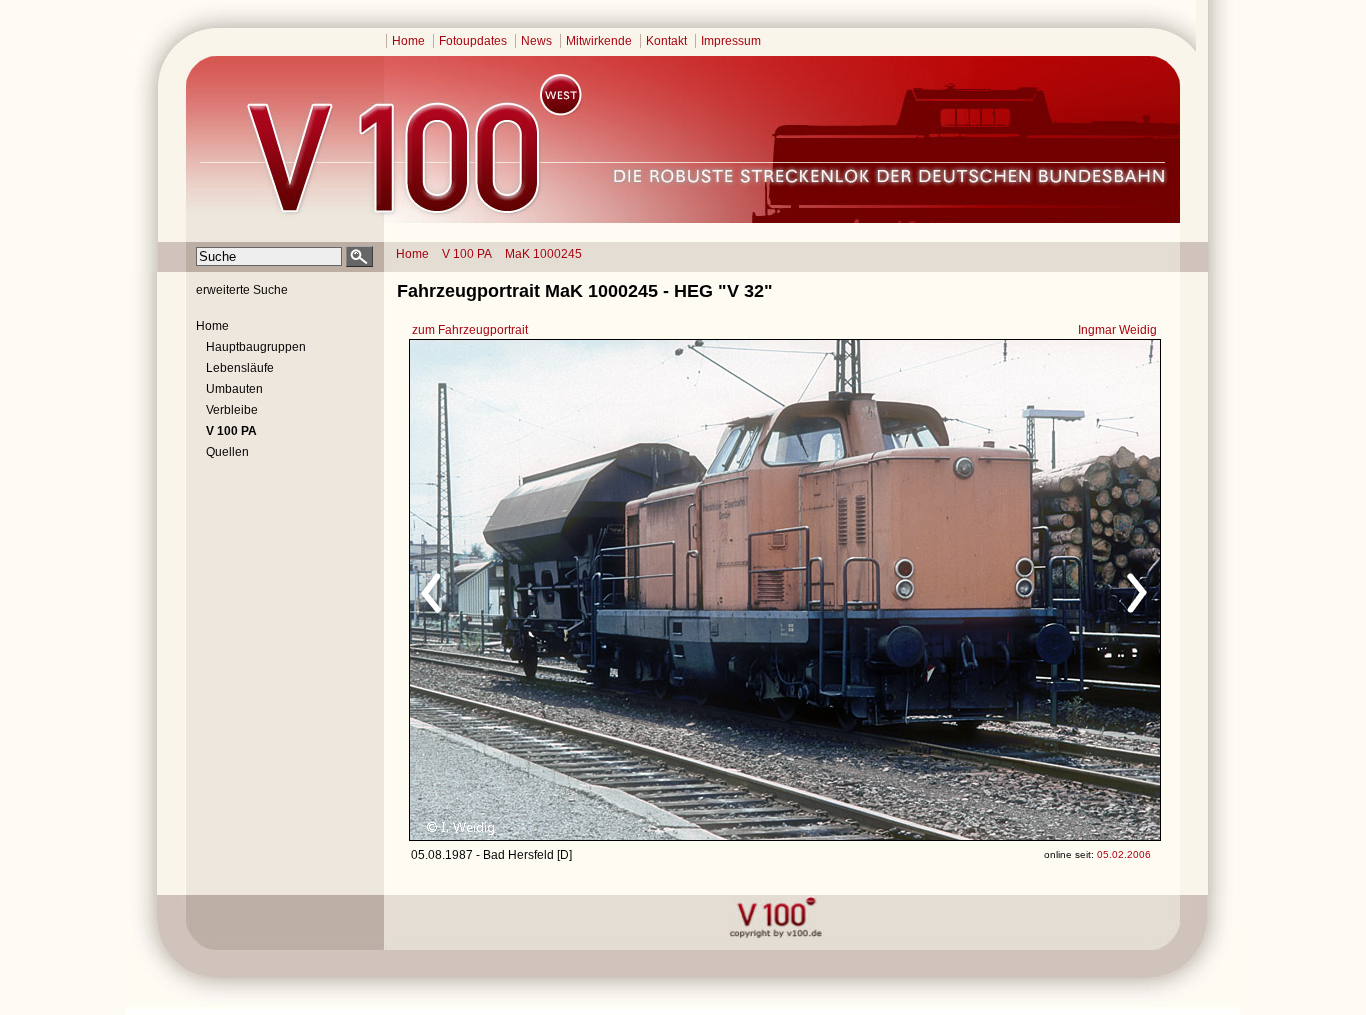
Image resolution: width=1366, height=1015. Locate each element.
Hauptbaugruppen (256, 347)
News (536, 41)
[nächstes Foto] (961, 590)
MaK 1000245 (543, 254)
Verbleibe (232, 410)
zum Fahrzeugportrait (470, 330)
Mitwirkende (599, 41)
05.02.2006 (1124, 854)
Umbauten (234, 389)
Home (408, 41)
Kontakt (666, 41)
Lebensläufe (240, 368)
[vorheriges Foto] (601, 590)
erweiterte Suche (242, 290)
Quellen (227, 452)
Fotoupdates (473, 41)
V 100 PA (467, 254)
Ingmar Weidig (1117, 330)
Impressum (731, 41)
